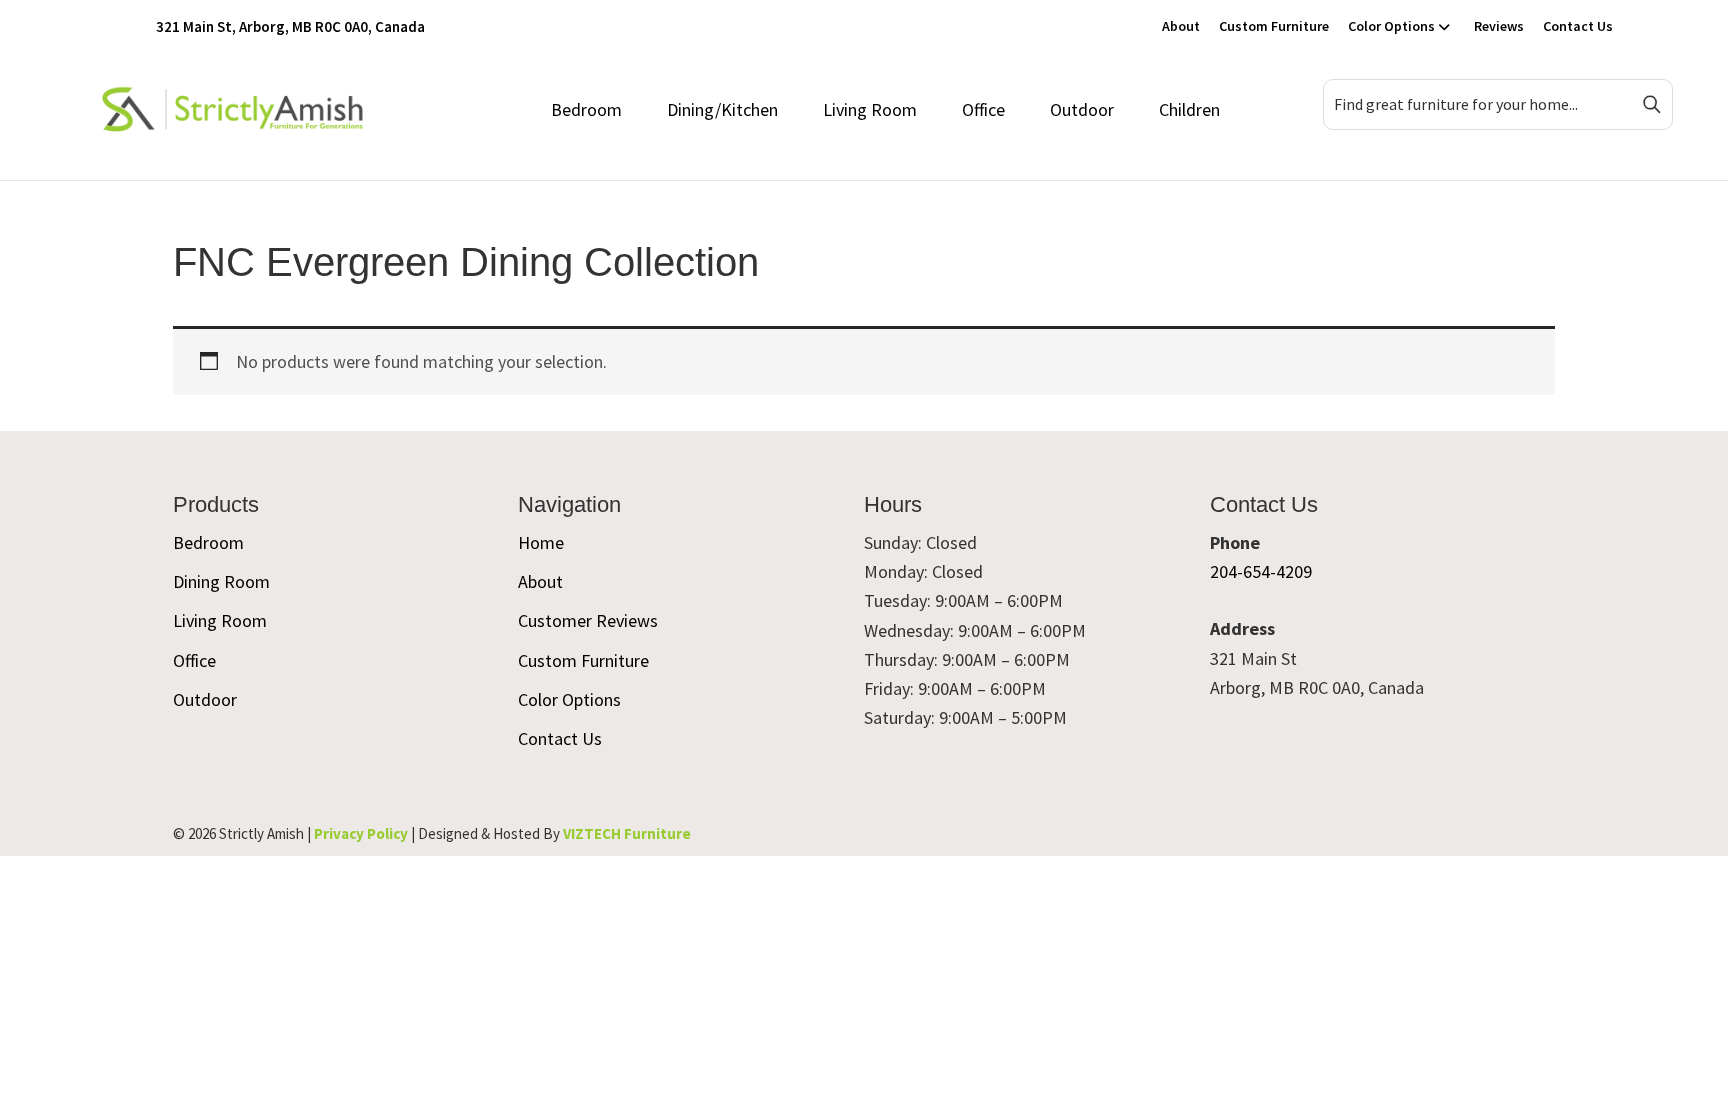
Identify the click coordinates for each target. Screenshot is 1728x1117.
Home (541, 542)
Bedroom (586, 109)
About (1181, 26)
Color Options (1391, 26)
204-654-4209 (1261, 571)
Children (1189, 109)
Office (983, 109)
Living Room (870, 109)
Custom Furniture (1274, 26)
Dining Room (221, 581)
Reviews (1499, 26)
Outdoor (1082, 109)
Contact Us (1578, 26)
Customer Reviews (588, 620)
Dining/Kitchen (722, 109)
